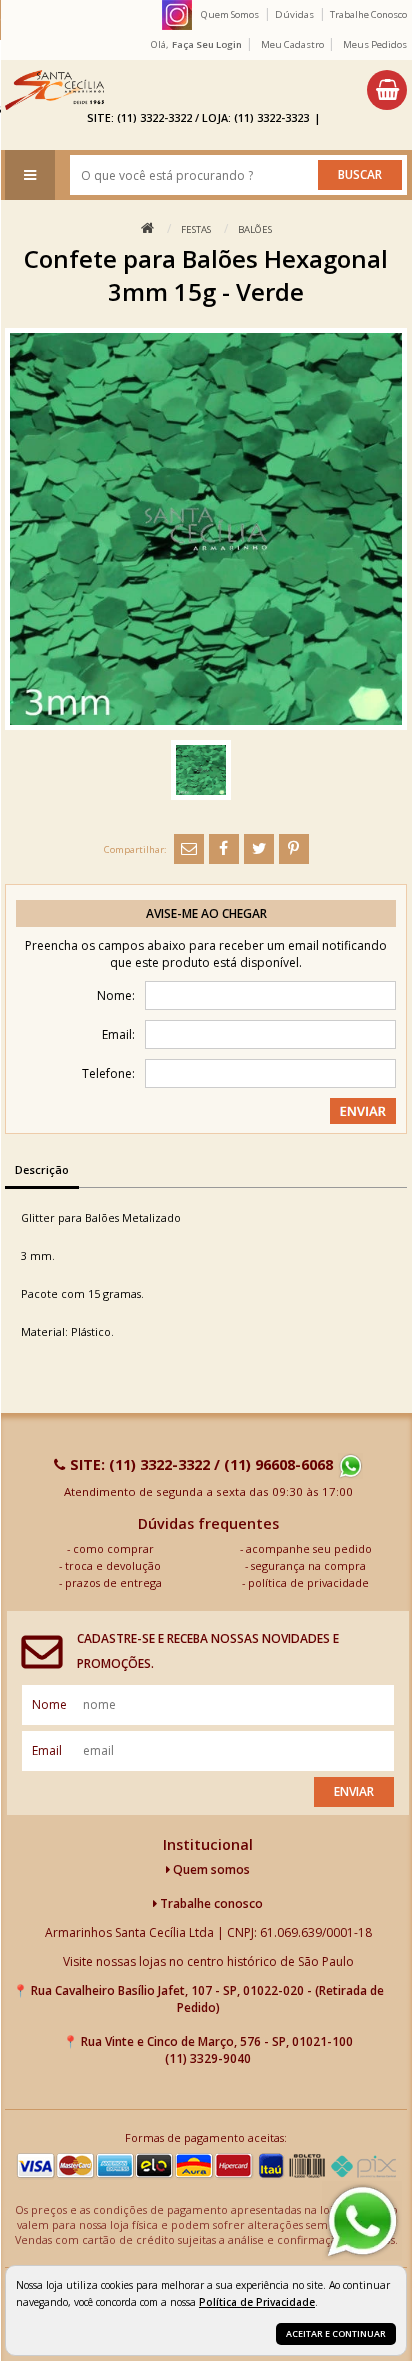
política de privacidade (308, 1582)
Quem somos (210, 1869)
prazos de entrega (113, 1582)
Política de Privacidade (257, 2302)
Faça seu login (207, 44)
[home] (54, 90)
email (47, 1750)
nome (49, 1704)
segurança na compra (308, 1565)
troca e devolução (113, 1565)
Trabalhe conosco (210, 1903)
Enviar (354, 1791)
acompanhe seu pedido (309, 1548)
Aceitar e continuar (336, 2333)
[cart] (387, 90)
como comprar (113, 1548)
